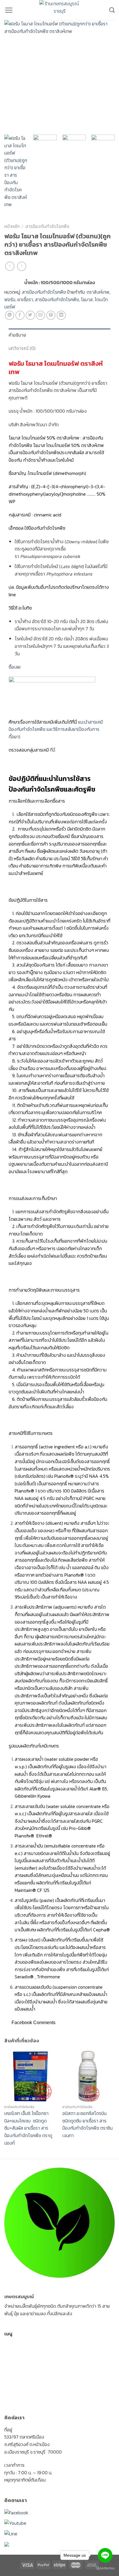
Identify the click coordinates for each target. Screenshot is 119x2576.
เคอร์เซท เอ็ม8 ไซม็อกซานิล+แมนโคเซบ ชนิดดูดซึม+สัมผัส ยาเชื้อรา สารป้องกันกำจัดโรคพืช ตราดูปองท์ (28, 2128)
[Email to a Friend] (40, 315)
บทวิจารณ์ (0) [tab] (22, 348)
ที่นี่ (53, 750)
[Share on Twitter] (30, 315)
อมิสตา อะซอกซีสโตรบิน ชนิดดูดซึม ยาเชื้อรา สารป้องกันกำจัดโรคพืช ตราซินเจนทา (88, 2124)
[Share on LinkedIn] (61, 315)
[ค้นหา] (112, 10)
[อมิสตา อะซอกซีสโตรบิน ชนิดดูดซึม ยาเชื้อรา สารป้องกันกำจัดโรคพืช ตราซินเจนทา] (89, 2076)
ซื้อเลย (15, 667)
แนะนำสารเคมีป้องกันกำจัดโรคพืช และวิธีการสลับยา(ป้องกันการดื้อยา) (56, 729)
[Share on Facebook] (20, 315)
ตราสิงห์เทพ (98, 292)
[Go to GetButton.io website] (105, 2568)
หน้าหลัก (12, 226)
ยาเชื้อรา (25, 299)
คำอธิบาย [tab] (17, 335)
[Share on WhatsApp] (10, 315)
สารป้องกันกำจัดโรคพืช (47, 226)
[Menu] (9, 10)
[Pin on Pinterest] (51, 315)
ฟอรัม (10, 299)
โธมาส (87, 299)
